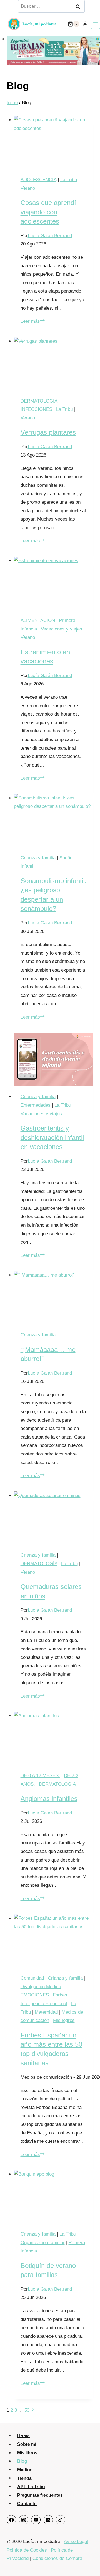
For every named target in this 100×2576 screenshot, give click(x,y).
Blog (22, 2461)
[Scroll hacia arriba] (88, 2561)
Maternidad (46, 2012)
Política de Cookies (27, 2550)
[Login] (85, 24)
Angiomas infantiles (49, 1799)
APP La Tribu (31, 2487)
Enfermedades (36, 1105)
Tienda (24, 2478)
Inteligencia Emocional (44, 2004)
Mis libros (27, 2453)
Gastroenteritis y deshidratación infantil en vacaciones (52, 1137)
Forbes (60, 1995)
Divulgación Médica (41, 1987)
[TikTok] (61, 2520)
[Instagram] (24, 2520)
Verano (28, 188)
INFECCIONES (36, 409)
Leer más (33, 321)
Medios (25, 2470)
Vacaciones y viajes (62, 629)
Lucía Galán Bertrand (50, 236)
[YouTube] (36, 2520)
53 (27, 2410)
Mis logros (64, 2020)
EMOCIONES (35, 1995)
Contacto (27, 2504)
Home (23, 2436)
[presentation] (54, 142)
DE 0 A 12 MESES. (40, 1776)
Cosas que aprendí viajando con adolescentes (48, 212)
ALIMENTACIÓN (38, 620)
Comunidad (32, 1978)
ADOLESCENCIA (38, 180)
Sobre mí (27, 2444)
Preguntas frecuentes (40, 2495)
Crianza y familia (38, 858)
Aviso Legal (76, 2542)
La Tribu (69, 180)
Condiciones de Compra (57, 2558)
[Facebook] (11, 2520)
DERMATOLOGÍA (39, 401)
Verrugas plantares (48, 432)
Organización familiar (43, 2243)
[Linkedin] (48, 2520)
